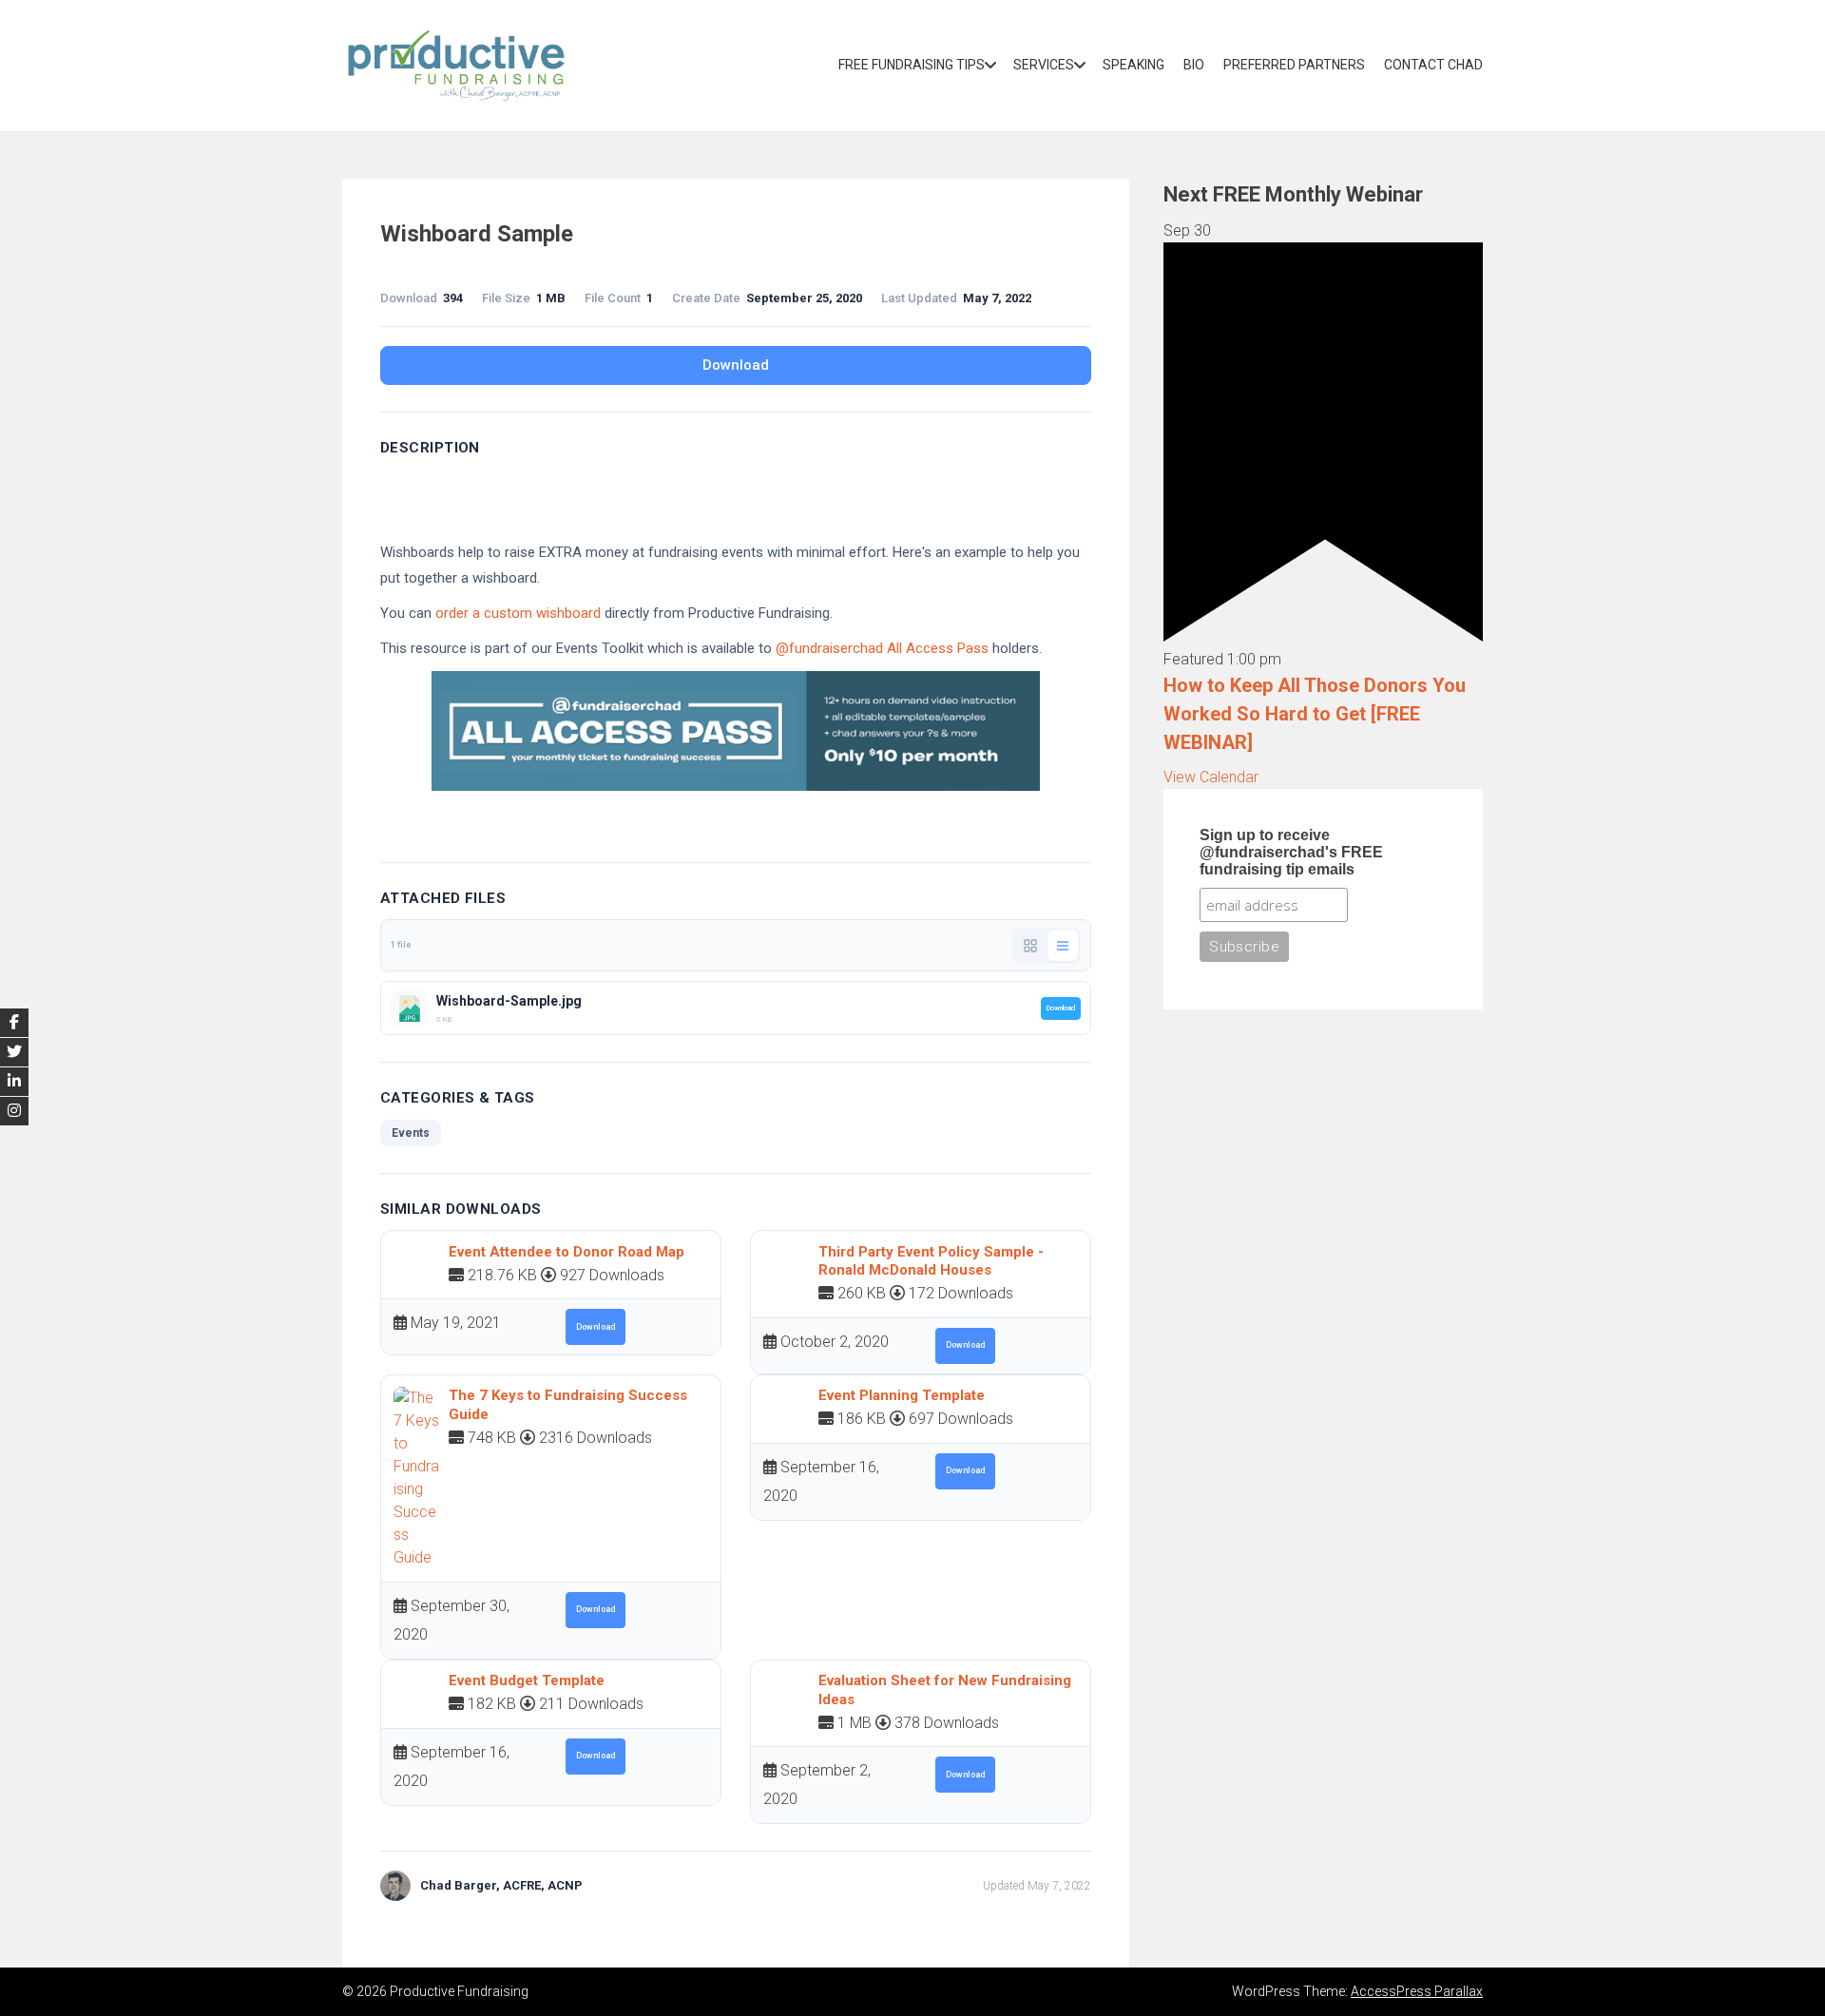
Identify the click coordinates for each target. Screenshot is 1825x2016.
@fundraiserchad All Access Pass (882, 648)
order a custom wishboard (518, 613)
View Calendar (1211, 777)
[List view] (1063, 946)
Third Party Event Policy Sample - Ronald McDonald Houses (931, 1261)
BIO (1194, 65)
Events (411, 1133)
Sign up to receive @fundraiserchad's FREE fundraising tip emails (1291, 852)
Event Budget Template (527, 1680)
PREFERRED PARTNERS (1294, 65)
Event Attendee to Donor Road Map (567, 1252)
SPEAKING (1133, 65)
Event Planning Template (902, 1395)
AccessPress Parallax (1417, 1991)
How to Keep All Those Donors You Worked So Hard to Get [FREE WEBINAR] (1315, 714)
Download (736, 365)
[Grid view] (1030, 946)
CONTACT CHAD (1433, 65)
